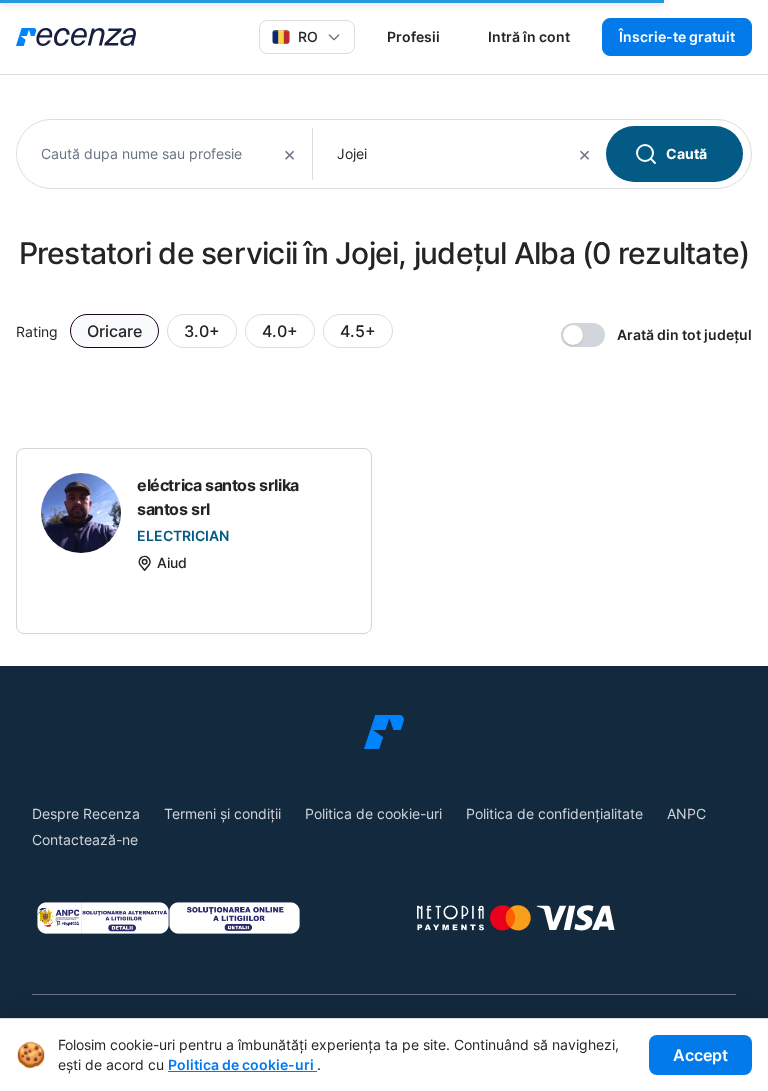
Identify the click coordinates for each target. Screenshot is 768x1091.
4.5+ (358, 331)
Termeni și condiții (222, 813)
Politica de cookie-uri (373, 813)
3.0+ (202, 331)
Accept (700, 1055)
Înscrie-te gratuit (677, 36)
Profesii (413, 36)
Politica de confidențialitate (554, 813)
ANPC (686, 813)
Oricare (114, 331)
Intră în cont (529, 36)
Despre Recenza (86, 813)
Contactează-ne (85, 839)
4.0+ (280, 331)
